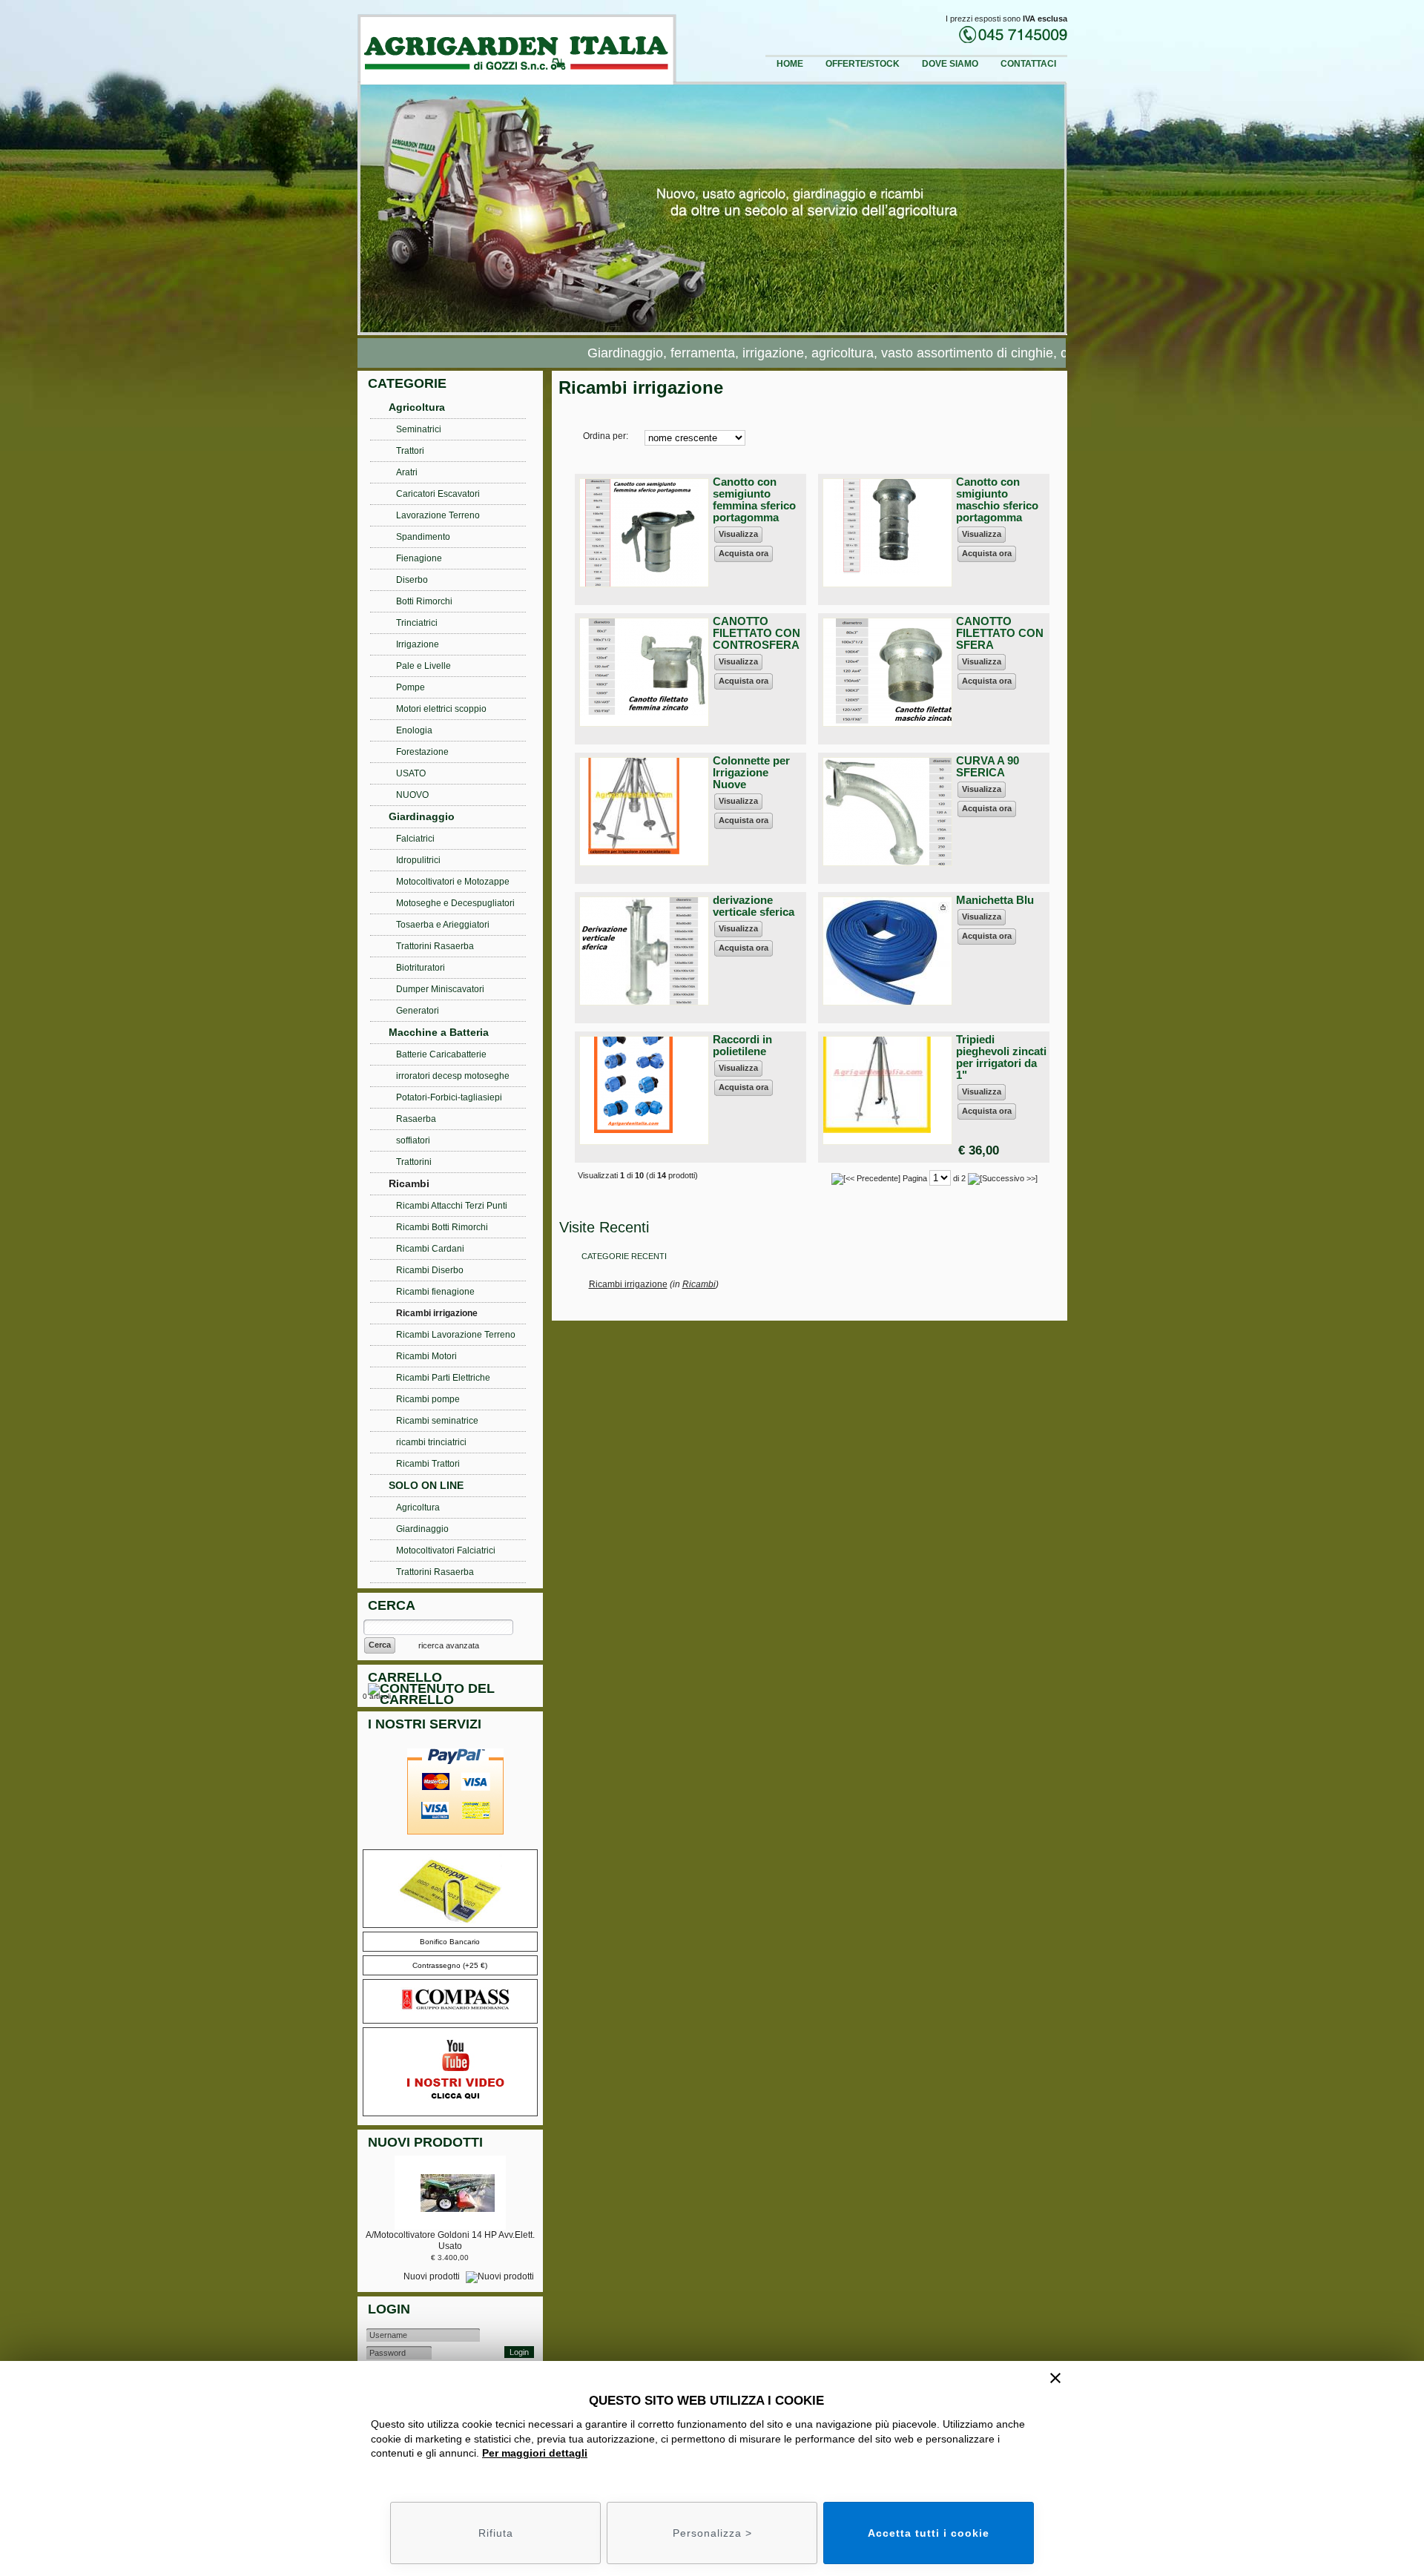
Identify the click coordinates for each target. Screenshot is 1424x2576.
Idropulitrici (418, 860)
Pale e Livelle (423, 666)
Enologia (414, 730)
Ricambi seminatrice (437, 1421)
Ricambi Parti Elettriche (443, 1378)
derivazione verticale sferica (754, 906)
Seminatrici (419, 429)
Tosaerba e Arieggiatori (443, 925)
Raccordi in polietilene (742, 1045)
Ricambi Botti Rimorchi (442, 1227)
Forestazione (422, 752)
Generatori (418, 1011)
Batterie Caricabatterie (441, 1054)
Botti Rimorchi (424, 601)
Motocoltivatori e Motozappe (453, 882)
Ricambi (699, 1284)
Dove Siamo (950, 64)
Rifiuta (496, 2533)
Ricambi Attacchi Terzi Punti (452, 1206)
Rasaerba (416, 1119)
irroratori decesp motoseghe (453, 1076)
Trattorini (414, 1162)
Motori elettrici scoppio (441, 709)
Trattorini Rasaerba (435, 946)
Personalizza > (712, 2533)
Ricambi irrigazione (628, 1284)
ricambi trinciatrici (431, 1442)
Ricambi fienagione (435, 1292)
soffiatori (413, 1140)
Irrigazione (418, 644)
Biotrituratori (421, 968)
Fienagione (419, 558)
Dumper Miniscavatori (440, 989)
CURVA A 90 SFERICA (988, 766)
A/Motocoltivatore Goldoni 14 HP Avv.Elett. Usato (450, 2240)
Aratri (407, 472)
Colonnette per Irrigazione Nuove (751, 772)
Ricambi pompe (428, 1399)
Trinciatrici (417, 623)
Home (790, 64)
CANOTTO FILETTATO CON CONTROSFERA (756, 633)
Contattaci (1028, 64)
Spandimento (423, 537)
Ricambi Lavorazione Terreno (456, 1335)
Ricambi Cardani (430, 1249)
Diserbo (412, 580)
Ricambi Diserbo (430, 1270)
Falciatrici (415, 839)
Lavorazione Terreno (438, 515)
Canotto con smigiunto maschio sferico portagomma (997, 499)
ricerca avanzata (449, 1645)
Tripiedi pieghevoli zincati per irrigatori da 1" (1001, 1057)
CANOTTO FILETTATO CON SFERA (1000, 633)
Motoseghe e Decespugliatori (455, 903)
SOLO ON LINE (426, 1485)
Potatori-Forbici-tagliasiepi (449, 1097)
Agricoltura (417, 407)
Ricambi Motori (426, 1356)
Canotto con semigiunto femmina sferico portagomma (754, 499)
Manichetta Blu (995, 900)
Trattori (410, 451)
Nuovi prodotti (433, 2276)
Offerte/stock (863, 64)
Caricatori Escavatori (438, 494)
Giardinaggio (422, 816)
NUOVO (412, 795)
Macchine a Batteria (439, 1032)
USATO (411, 773)
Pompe (411, 687)
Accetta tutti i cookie (929, 2533)
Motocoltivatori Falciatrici (446, 1550)
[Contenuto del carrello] (453, 1696)
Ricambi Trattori (428, 1464)
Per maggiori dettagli (535, 2453)
